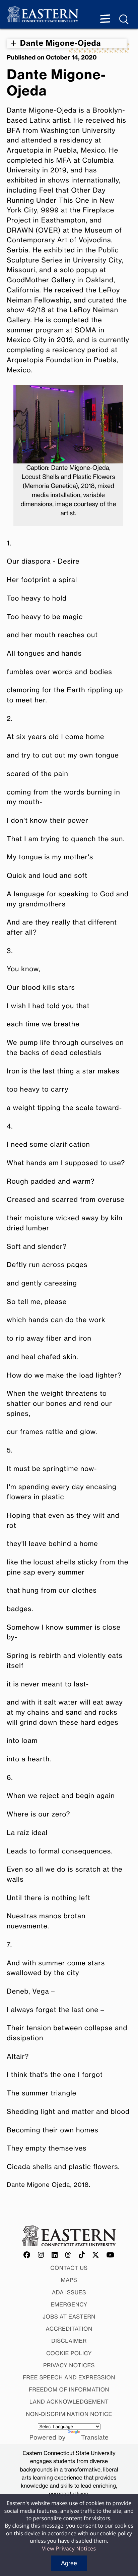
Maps (69, 2280)
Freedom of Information (69, 2389)
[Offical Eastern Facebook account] (27, 2255)
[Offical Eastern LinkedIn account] (55, 2255)
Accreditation (69, 2329)
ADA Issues (69, 2292)
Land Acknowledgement (69, 2402)
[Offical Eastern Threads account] (68, 2255)
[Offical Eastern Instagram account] (41, 2255)
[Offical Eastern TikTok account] (82, 2255)
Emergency (69, 2304)
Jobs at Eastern (69, 2317)
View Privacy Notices (69, 2548)
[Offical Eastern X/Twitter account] (96, 2255)
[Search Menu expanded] (124, 19)
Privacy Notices (69, 2365)
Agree (69, 2563)
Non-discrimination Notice (69, 2414)
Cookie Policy (69, 2353)
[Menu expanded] (105, 19)
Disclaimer (69, 2341)
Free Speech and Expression (69, 2377)
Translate (95, 2438)
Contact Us (69, 2268)
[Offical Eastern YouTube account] (111, 2255)
